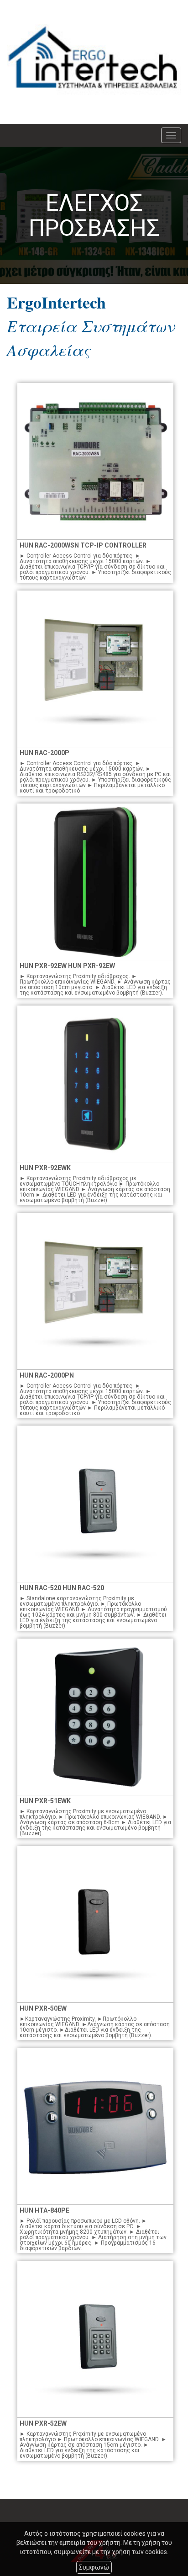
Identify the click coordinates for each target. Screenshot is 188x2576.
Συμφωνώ (94, 2567)
